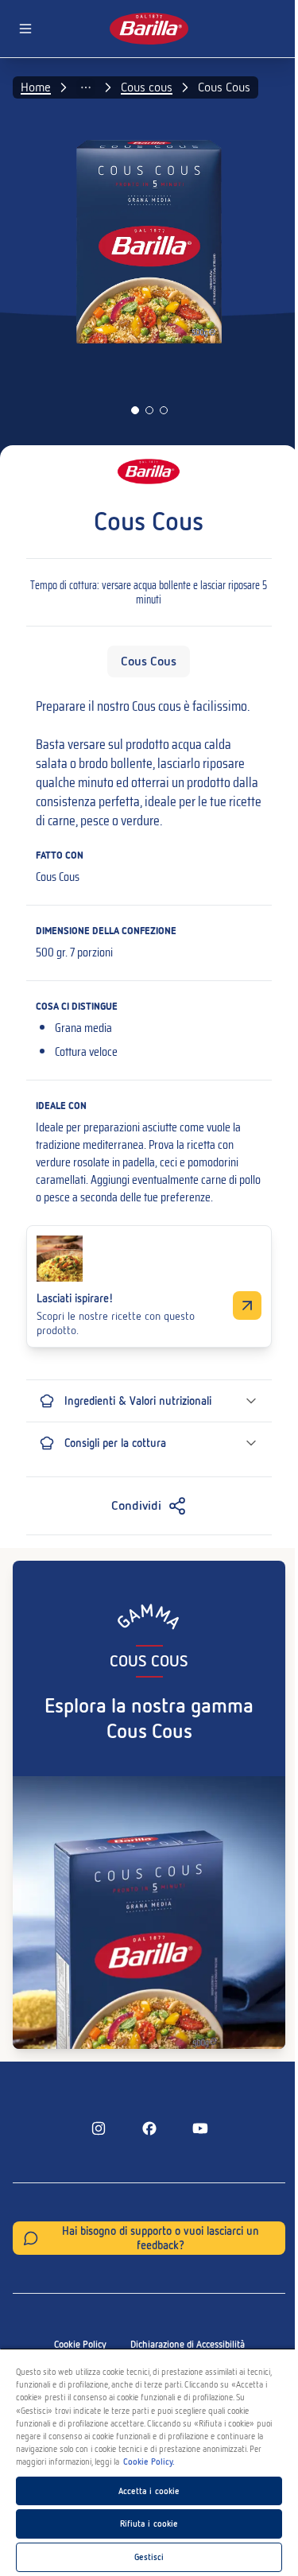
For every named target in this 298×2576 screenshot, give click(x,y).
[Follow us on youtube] (200, 2128)
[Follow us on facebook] (149, 2128)
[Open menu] (25, 29)
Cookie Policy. (149, 2462)
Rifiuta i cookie (149, 2524)
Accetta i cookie (149, 2491)
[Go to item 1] (135, 410)
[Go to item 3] (164, 410)
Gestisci (149, 2557)
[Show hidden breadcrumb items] (86, 87)
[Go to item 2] (149, 410)
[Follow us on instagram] (99, 2128)
